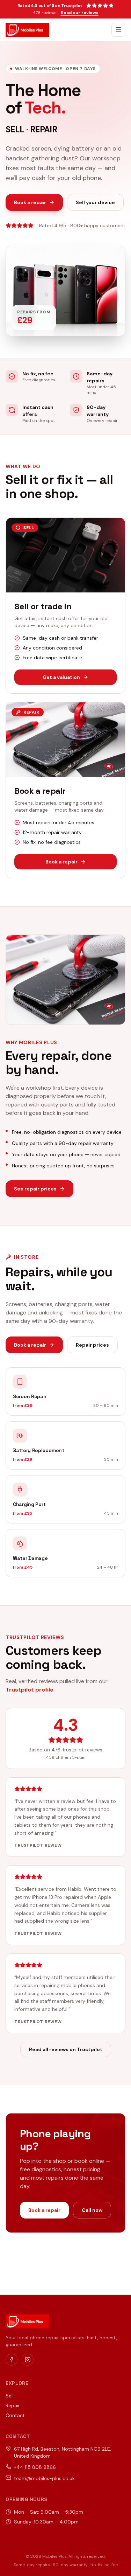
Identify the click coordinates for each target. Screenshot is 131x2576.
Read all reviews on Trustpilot (66, 2049)
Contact (15, 2415)
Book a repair (30, 202)
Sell (10, 2396)
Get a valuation (61, 677)
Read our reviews (80, 13)
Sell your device (95, 202)
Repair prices (92, 1345)
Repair (13, 2405)
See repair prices (35, 1189)
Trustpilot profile (30, 1690)
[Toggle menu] (118, 30)
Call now (92, 2210)
